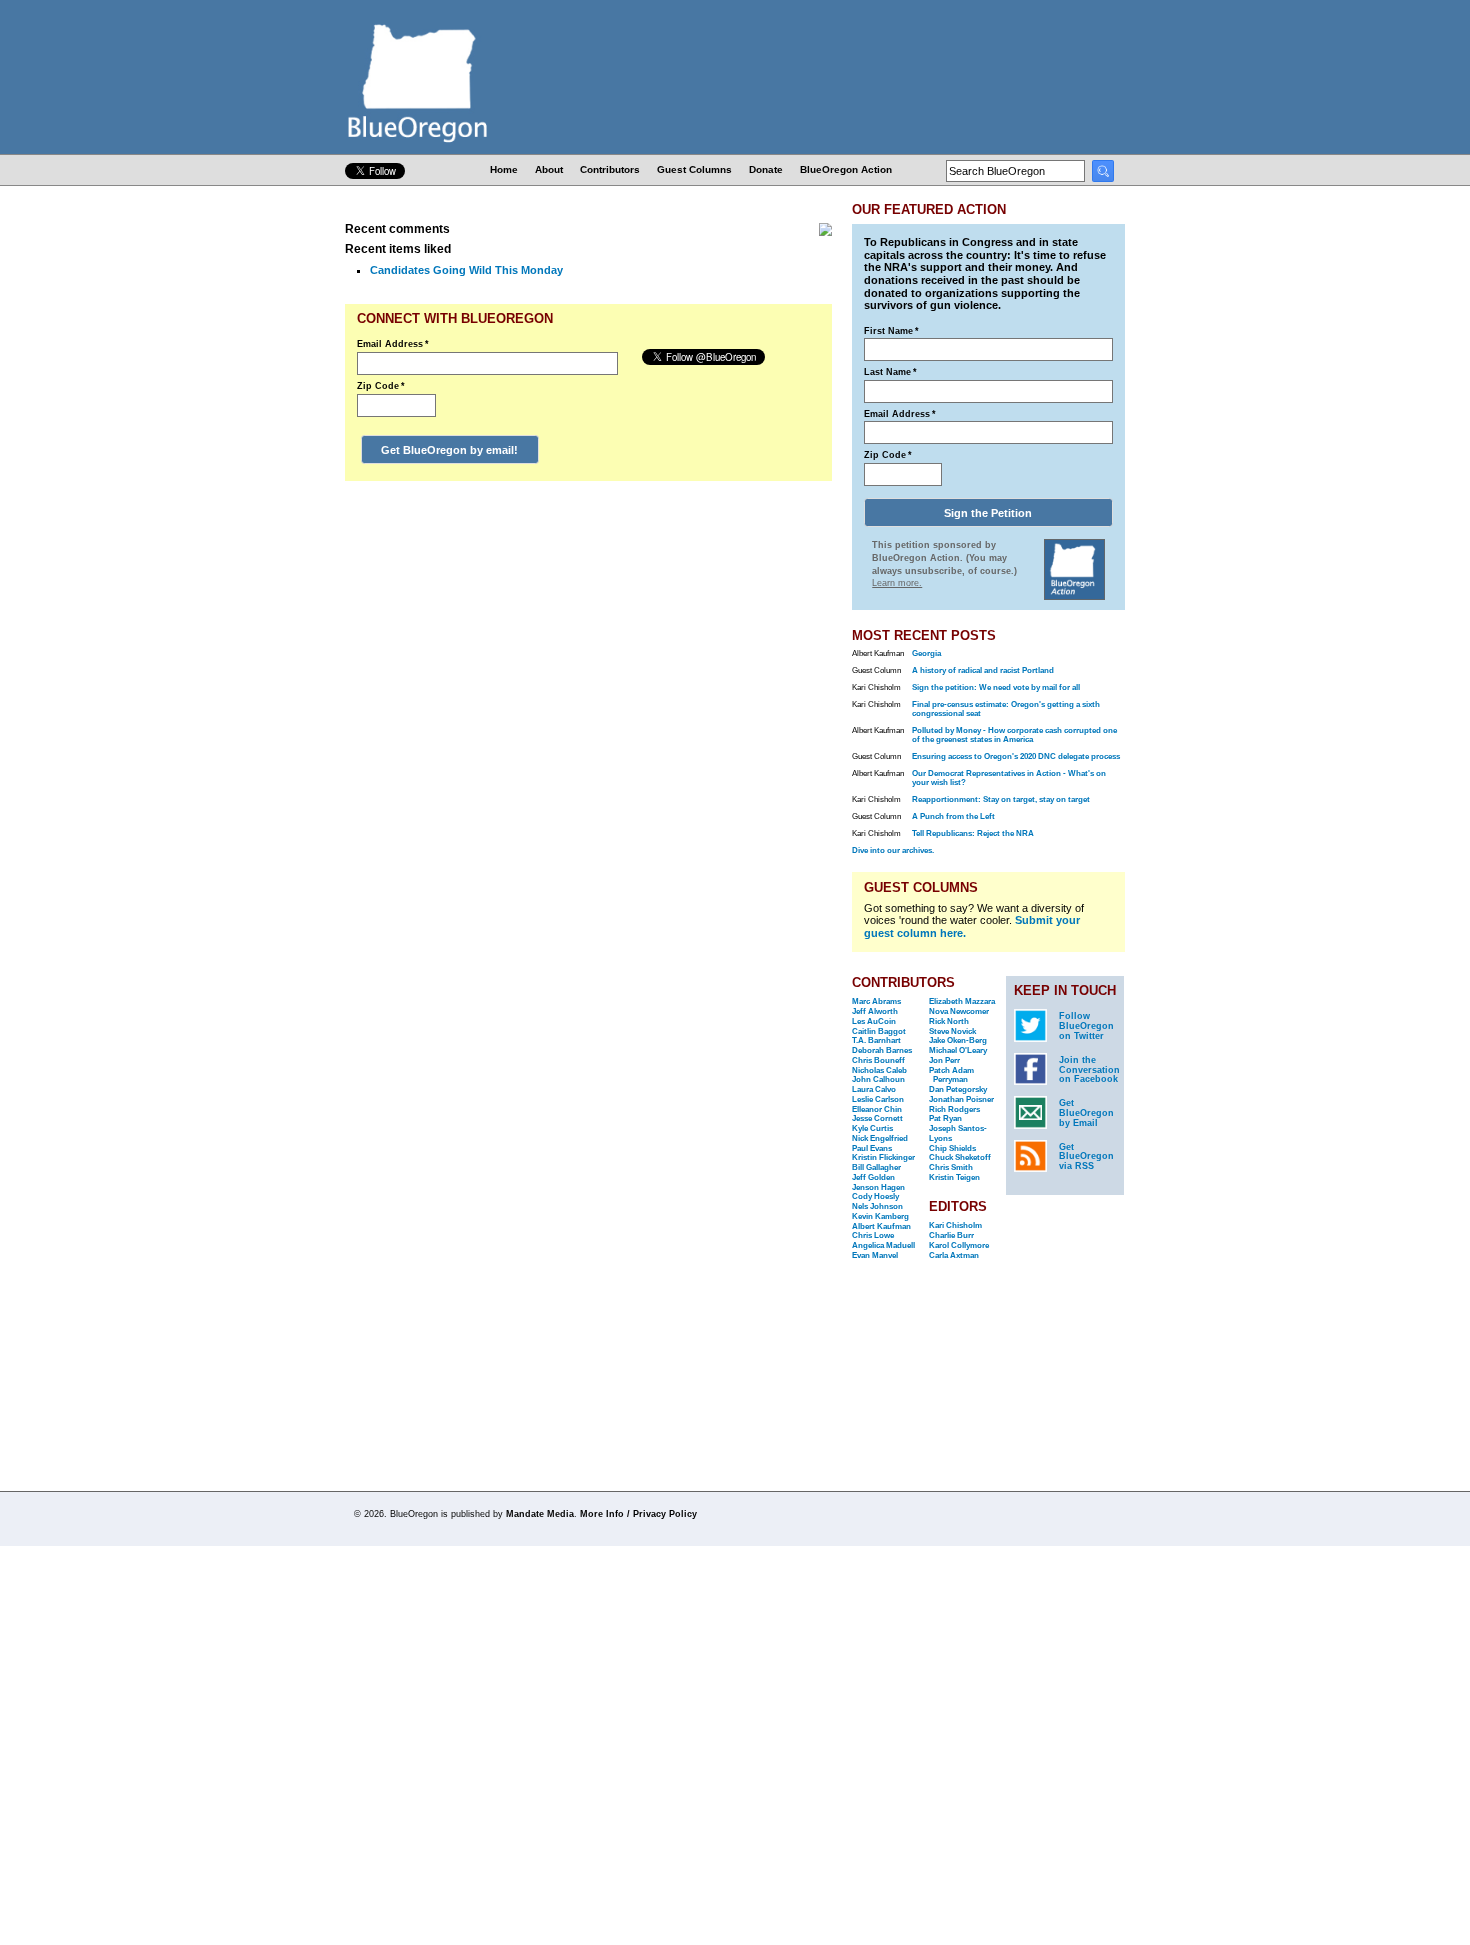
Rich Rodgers (954, 1109)
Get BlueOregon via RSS (1086, 1157)
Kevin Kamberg (880, 1216)
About (549, 169)
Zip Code (381, 386)
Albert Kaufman (881, 1226)
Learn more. (897, 583)
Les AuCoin (874, 1021)
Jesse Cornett (877, 1118)
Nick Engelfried (880, 1138)
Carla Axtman (954, 1255)
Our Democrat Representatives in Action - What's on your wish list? (1009, 778)
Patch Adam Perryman (951, 1075)
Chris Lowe (873, 1235)
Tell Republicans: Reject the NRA (973, 833)
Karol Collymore (959, 1245)
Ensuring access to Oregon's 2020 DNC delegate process (1016, 756)
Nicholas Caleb (879, 1070)
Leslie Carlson (878, 1099)
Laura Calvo (874, 1089)
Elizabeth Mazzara (962, 1001)
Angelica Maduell (883, 1245)
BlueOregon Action (846, 169)
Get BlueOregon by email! (449, 450)
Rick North (949, 1021)
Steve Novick (952, 1031)
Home (504, 169)
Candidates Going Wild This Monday (466, 270)
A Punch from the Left (953, 816)
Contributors (610, 169)
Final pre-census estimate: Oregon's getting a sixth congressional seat (1006, 709)
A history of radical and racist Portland (983, 670)
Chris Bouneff (878, 1060)
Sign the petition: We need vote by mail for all (996, 687)
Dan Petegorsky (958, 1089)
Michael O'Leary (958, 1050)
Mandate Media (540, 1514)
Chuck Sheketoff (960, 1157)
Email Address (393, 344)
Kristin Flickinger (883, 1157)
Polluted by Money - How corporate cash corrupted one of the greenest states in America (1014, 735)
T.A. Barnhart (876, 1040)
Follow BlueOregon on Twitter (1086, 1026)
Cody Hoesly (875, 1196)
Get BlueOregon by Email (1086, 1113)
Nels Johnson (877, 1206)
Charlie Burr (951, 1235)
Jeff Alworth (875, 1011)
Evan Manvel (875, 1255)
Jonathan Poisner (961, 1099)
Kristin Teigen (954, 1177)
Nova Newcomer (959, 1011)
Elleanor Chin (877, 1109)
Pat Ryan (945, 1118)
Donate (766, 169)
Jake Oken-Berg (958, 1040)
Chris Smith (951, 1167)
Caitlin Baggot (879, 1031)
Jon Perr (944, 1060)
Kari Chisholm (955, 1225)
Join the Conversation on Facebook (1089, 1070)
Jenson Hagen (878, 1187)
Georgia (926, 653)
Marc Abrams (876, 1001)
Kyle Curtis (872, 1128)
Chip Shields (952, 1148)
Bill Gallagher (876, 1167)
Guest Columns (694, 169)
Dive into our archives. (893, 850)
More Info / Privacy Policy (638, 1514)
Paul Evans (872, 1148)
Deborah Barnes (882, 1050)
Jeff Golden (873, 1177)
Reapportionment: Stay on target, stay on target (1001, 799)
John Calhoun (878, 1079)
